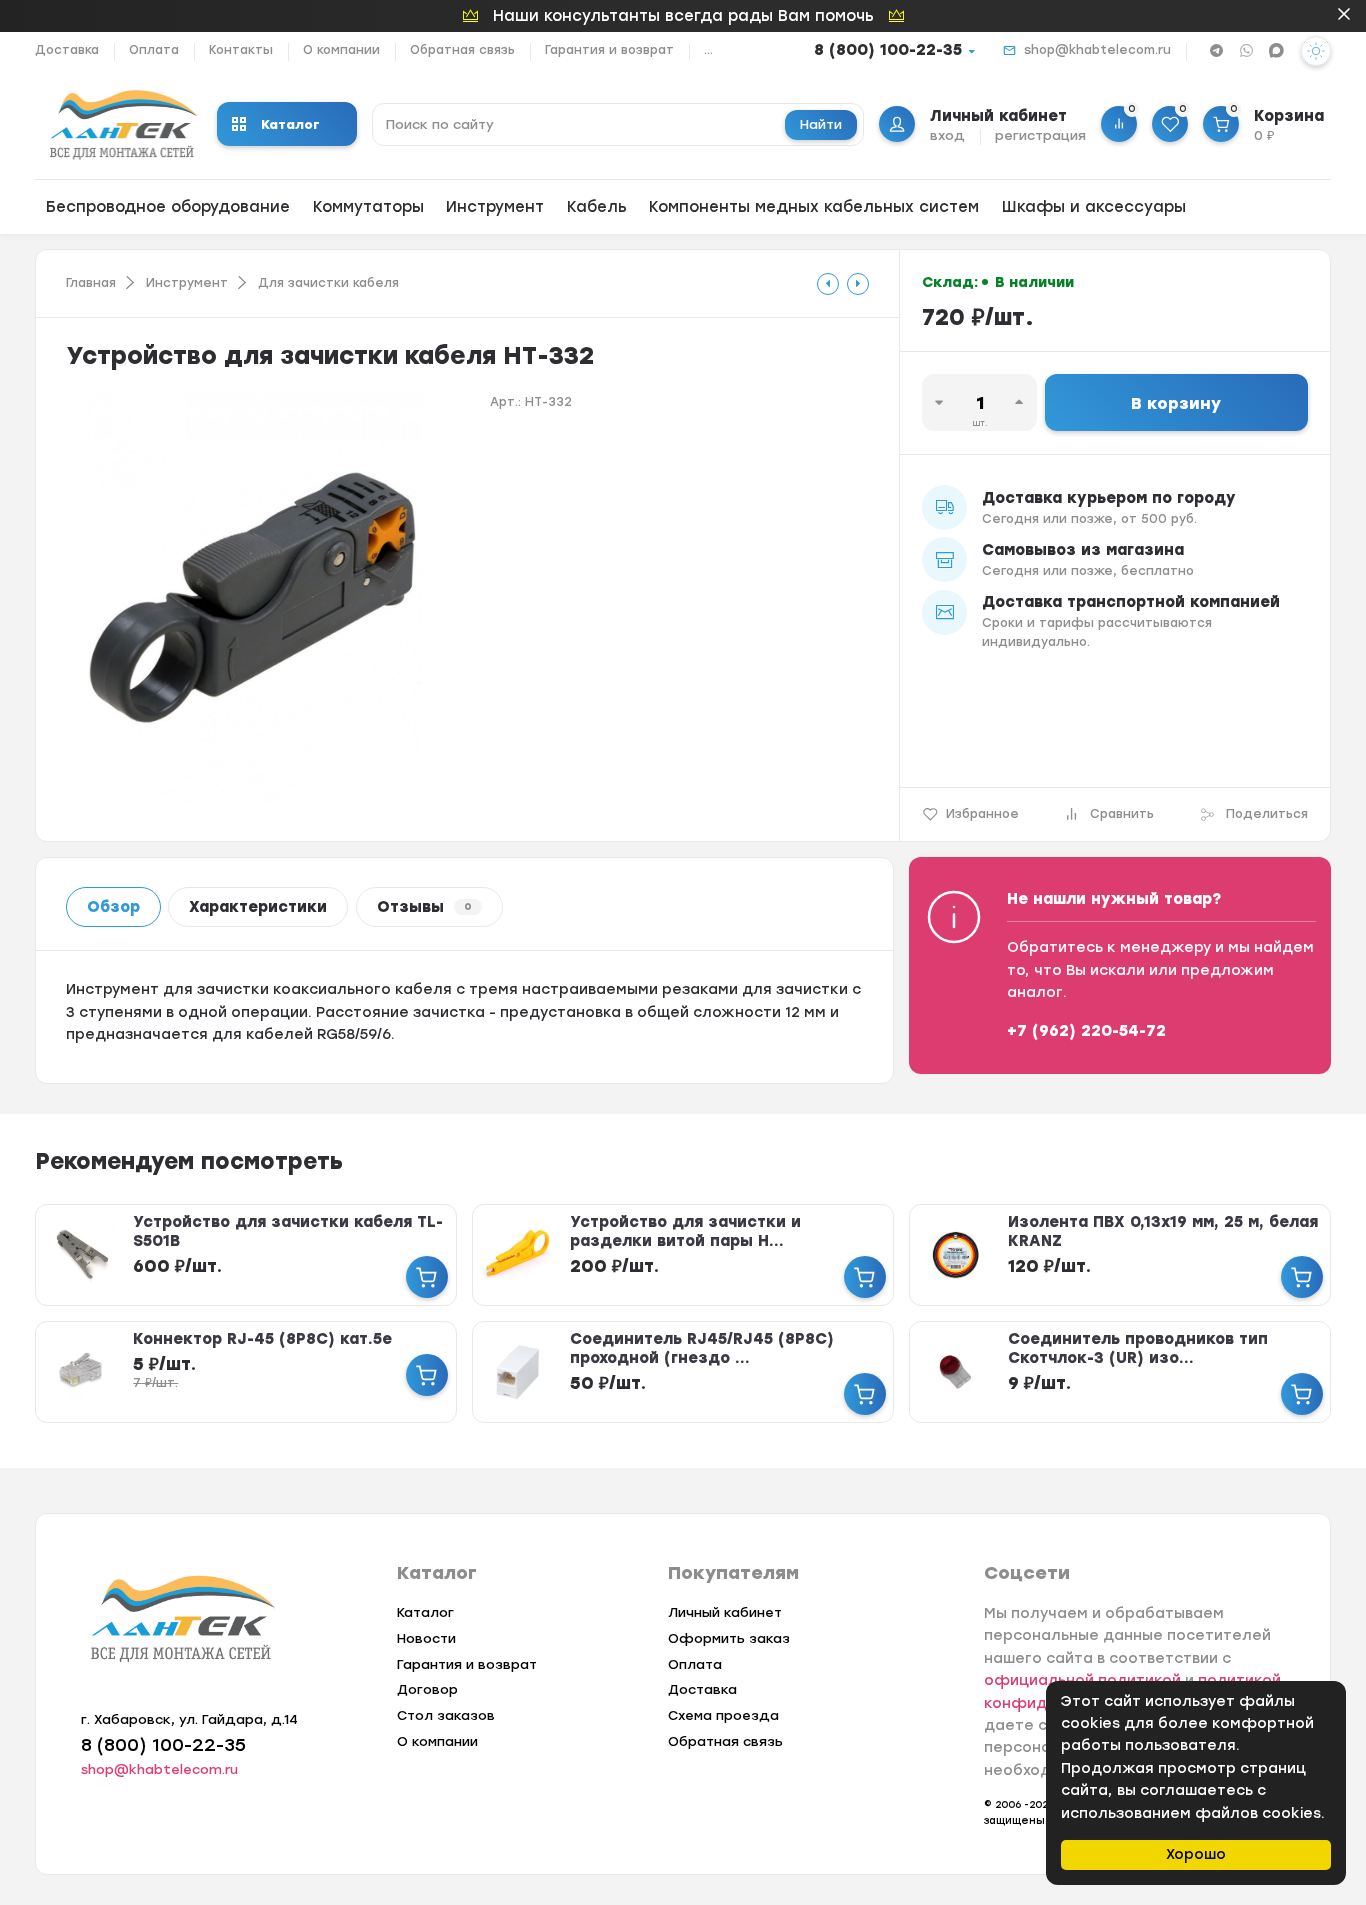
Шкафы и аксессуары (1094, 207)
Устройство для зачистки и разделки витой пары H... (685, 1231)
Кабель (597, 207)
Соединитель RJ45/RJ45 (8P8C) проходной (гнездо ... (702, 1348)
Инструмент (495, 207)
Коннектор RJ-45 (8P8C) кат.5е (262, 1339)
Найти (821, 124)
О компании (341, 50)
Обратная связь (462, 50)
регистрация (1040, 135)
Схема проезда (723, 1715)
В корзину (1176, 403)
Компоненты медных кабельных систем (814, 207)
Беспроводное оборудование (168, 207)
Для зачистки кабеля (328, 283)
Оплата (154, 50)
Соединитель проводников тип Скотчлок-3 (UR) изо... (1138, 1348)
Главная (91, 283)
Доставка (67, 50)
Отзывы (424, 907)
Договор (427, 1689)
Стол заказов (446, 1715)
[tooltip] (828, 284)
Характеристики (258, 907)
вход (947, 135)
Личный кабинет (725, 1612)
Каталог (290, 124)
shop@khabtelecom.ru (1097, 50)
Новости (426, 1638)
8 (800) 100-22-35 (888, 50)
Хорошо (1196, 1854)
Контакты (241, 50)
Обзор (113, 907)
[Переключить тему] (1316, 51)
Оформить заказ (729, 1638)
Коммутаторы (368, 207)
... (708, 50)
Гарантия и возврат (609, 50)
